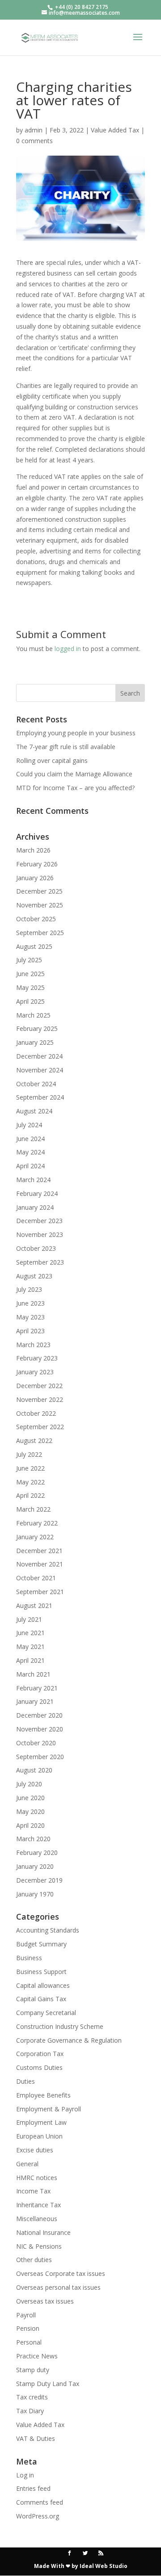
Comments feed (40, 2502)
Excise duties (35, 2150)
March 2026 (33, 850)
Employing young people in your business (76, 733)
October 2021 (36, 1578)
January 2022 (35, 1537)
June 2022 (30, 1468)
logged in (68, 649)
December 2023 (39, 1221)
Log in (25, 2475)
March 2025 (33, 1015)
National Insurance (43, 2232)
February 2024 (37, 1193)
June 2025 (30, 974)
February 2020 (37, 1853)
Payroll (26, 2315)
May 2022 (30, 1482)
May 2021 (30, 1647)
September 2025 (40, 933)
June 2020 (30, 1798)
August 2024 (34, 1111)
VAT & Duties (36, 2438)
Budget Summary (41, 1944)
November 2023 (40, 1234)
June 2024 (30, 1139)
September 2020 (40, 1757)
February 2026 (37, 864)
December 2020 (39, 1715)
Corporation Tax (40, 2054)
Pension (28, 2328)
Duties (25, 2081)
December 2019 (39, 1880)
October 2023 (36, 1248)
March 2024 (33, 1180)
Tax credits (32, 2397)
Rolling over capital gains (52, 760)
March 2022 (33, 1509)
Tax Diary (30, 2411)
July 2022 (29, 1454)
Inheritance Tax (38, 2205)
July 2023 (29, 1289)
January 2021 (35, 1701)
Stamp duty (33, 2370)
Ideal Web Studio (104, 2566)
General (27, 2164)
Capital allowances (43, 1985)
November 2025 (40, 905)
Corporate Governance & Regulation (69, 2040)
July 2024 (29, 1125)
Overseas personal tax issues (58, 2287)
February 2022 (37, 1523)
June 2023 (30, 1303)
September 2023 (40, 1262)
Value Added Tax (115, 130)
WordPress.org (38, 2516)
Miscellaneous (37, 2219)
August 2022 (34, 1440)
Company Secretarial (46, 2013)
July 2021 (29, 1619)
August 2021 (34, 1605)
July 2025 (29, 960)
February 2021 (37, 1688)
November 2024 (40, 1070)
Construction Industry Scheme (60, 2026)
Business (29, 1958)
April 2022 (30, 1495)
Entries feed (33, 2488)
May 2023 (30, 1317)
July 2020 (29, 1784)
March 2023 (33, 1345)
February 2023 (37, 1358)
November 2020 (40, 1729)
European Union (39, 2136)
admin (34, 130)
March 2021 (33, 1674)
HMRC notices (37, 2178)
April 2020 (30, 1825)
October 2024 (36, 1084)
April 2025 (30, 1001)
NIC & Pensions (39, 2246)
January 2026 (35, 878)
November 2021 (40, 1564)
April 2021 (30, 1660)
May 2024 (30, 1152)
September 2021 (40, 1592)
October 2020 (36, 1743)
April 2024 (30, 1166)
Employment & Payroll (49, 2109)
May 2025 (30, 987)
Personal (29, 2342)
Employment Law (41, 2122)
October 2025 (36, 919)
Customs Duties (39, 2067)
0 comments (34, 141)
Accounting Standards (48, 1930)
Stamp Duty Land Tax (48, 2384)
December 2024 (39, 1056)
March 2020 (33, 1839)
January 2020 (35, 1866)
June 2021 (30, 1633)
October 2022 (36, 1413)
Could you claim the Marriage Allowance (74, 774)
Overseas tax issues (45, 2301)
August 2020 (34, 1770)
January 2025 (35, 1042)
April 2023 (30, 1331)
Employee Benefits (43, 2095)
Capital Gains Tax (41, 1999)
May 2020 (30, 1811)
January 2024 (35, 1207)
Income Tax (33, 2191)
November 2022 (40, 1399)
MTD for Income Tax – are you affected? (75, 788)
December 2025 (39, 891)
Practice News (37, 2356)
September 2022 (40, 1427)
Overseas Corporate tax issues (61, 2273)
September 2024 (40, 1097)
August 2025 (34, 946)
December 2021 (39, 1551)
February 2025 (37, 1028)
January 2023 (35, 1372)
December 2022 (39, 1386)
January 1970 (35, 1894)
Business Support (41, 1972)
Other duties (34, 2260)
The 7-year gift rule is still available (66, 747)
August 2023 (34, 1276)
